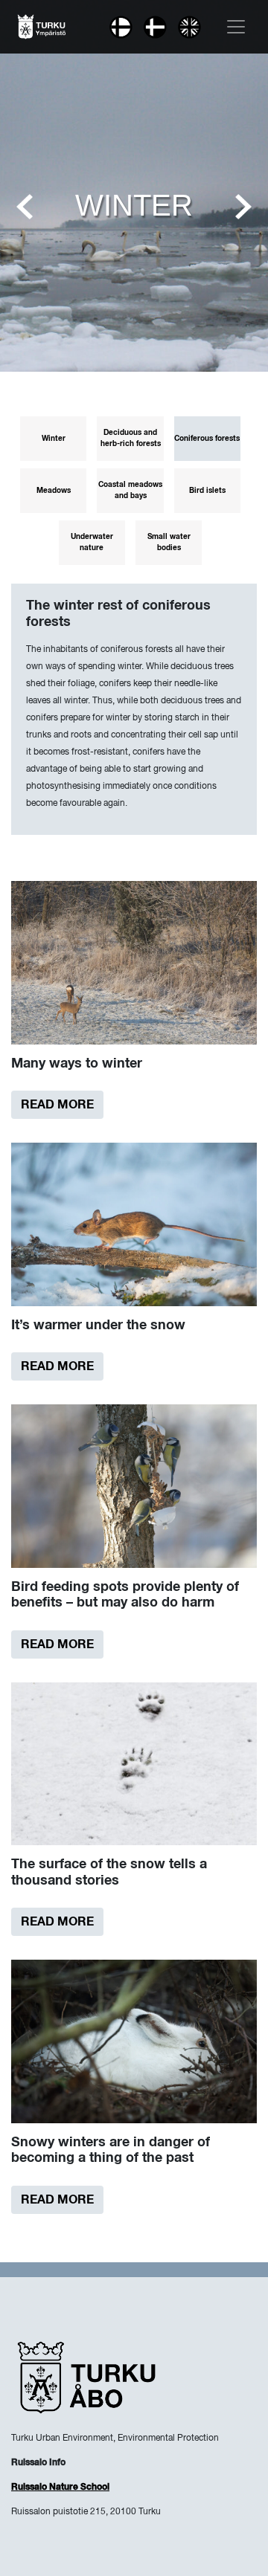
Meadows (54, 491)
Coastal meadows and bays (130, 490)
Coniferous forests (207, 439)
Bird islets (207, 491)
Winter (54, 439)
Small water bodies (169, 542)
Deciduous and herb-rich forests (131, 438)
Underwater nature (92, 542)
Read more (57, 1105)
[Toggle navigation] (236, 27)
